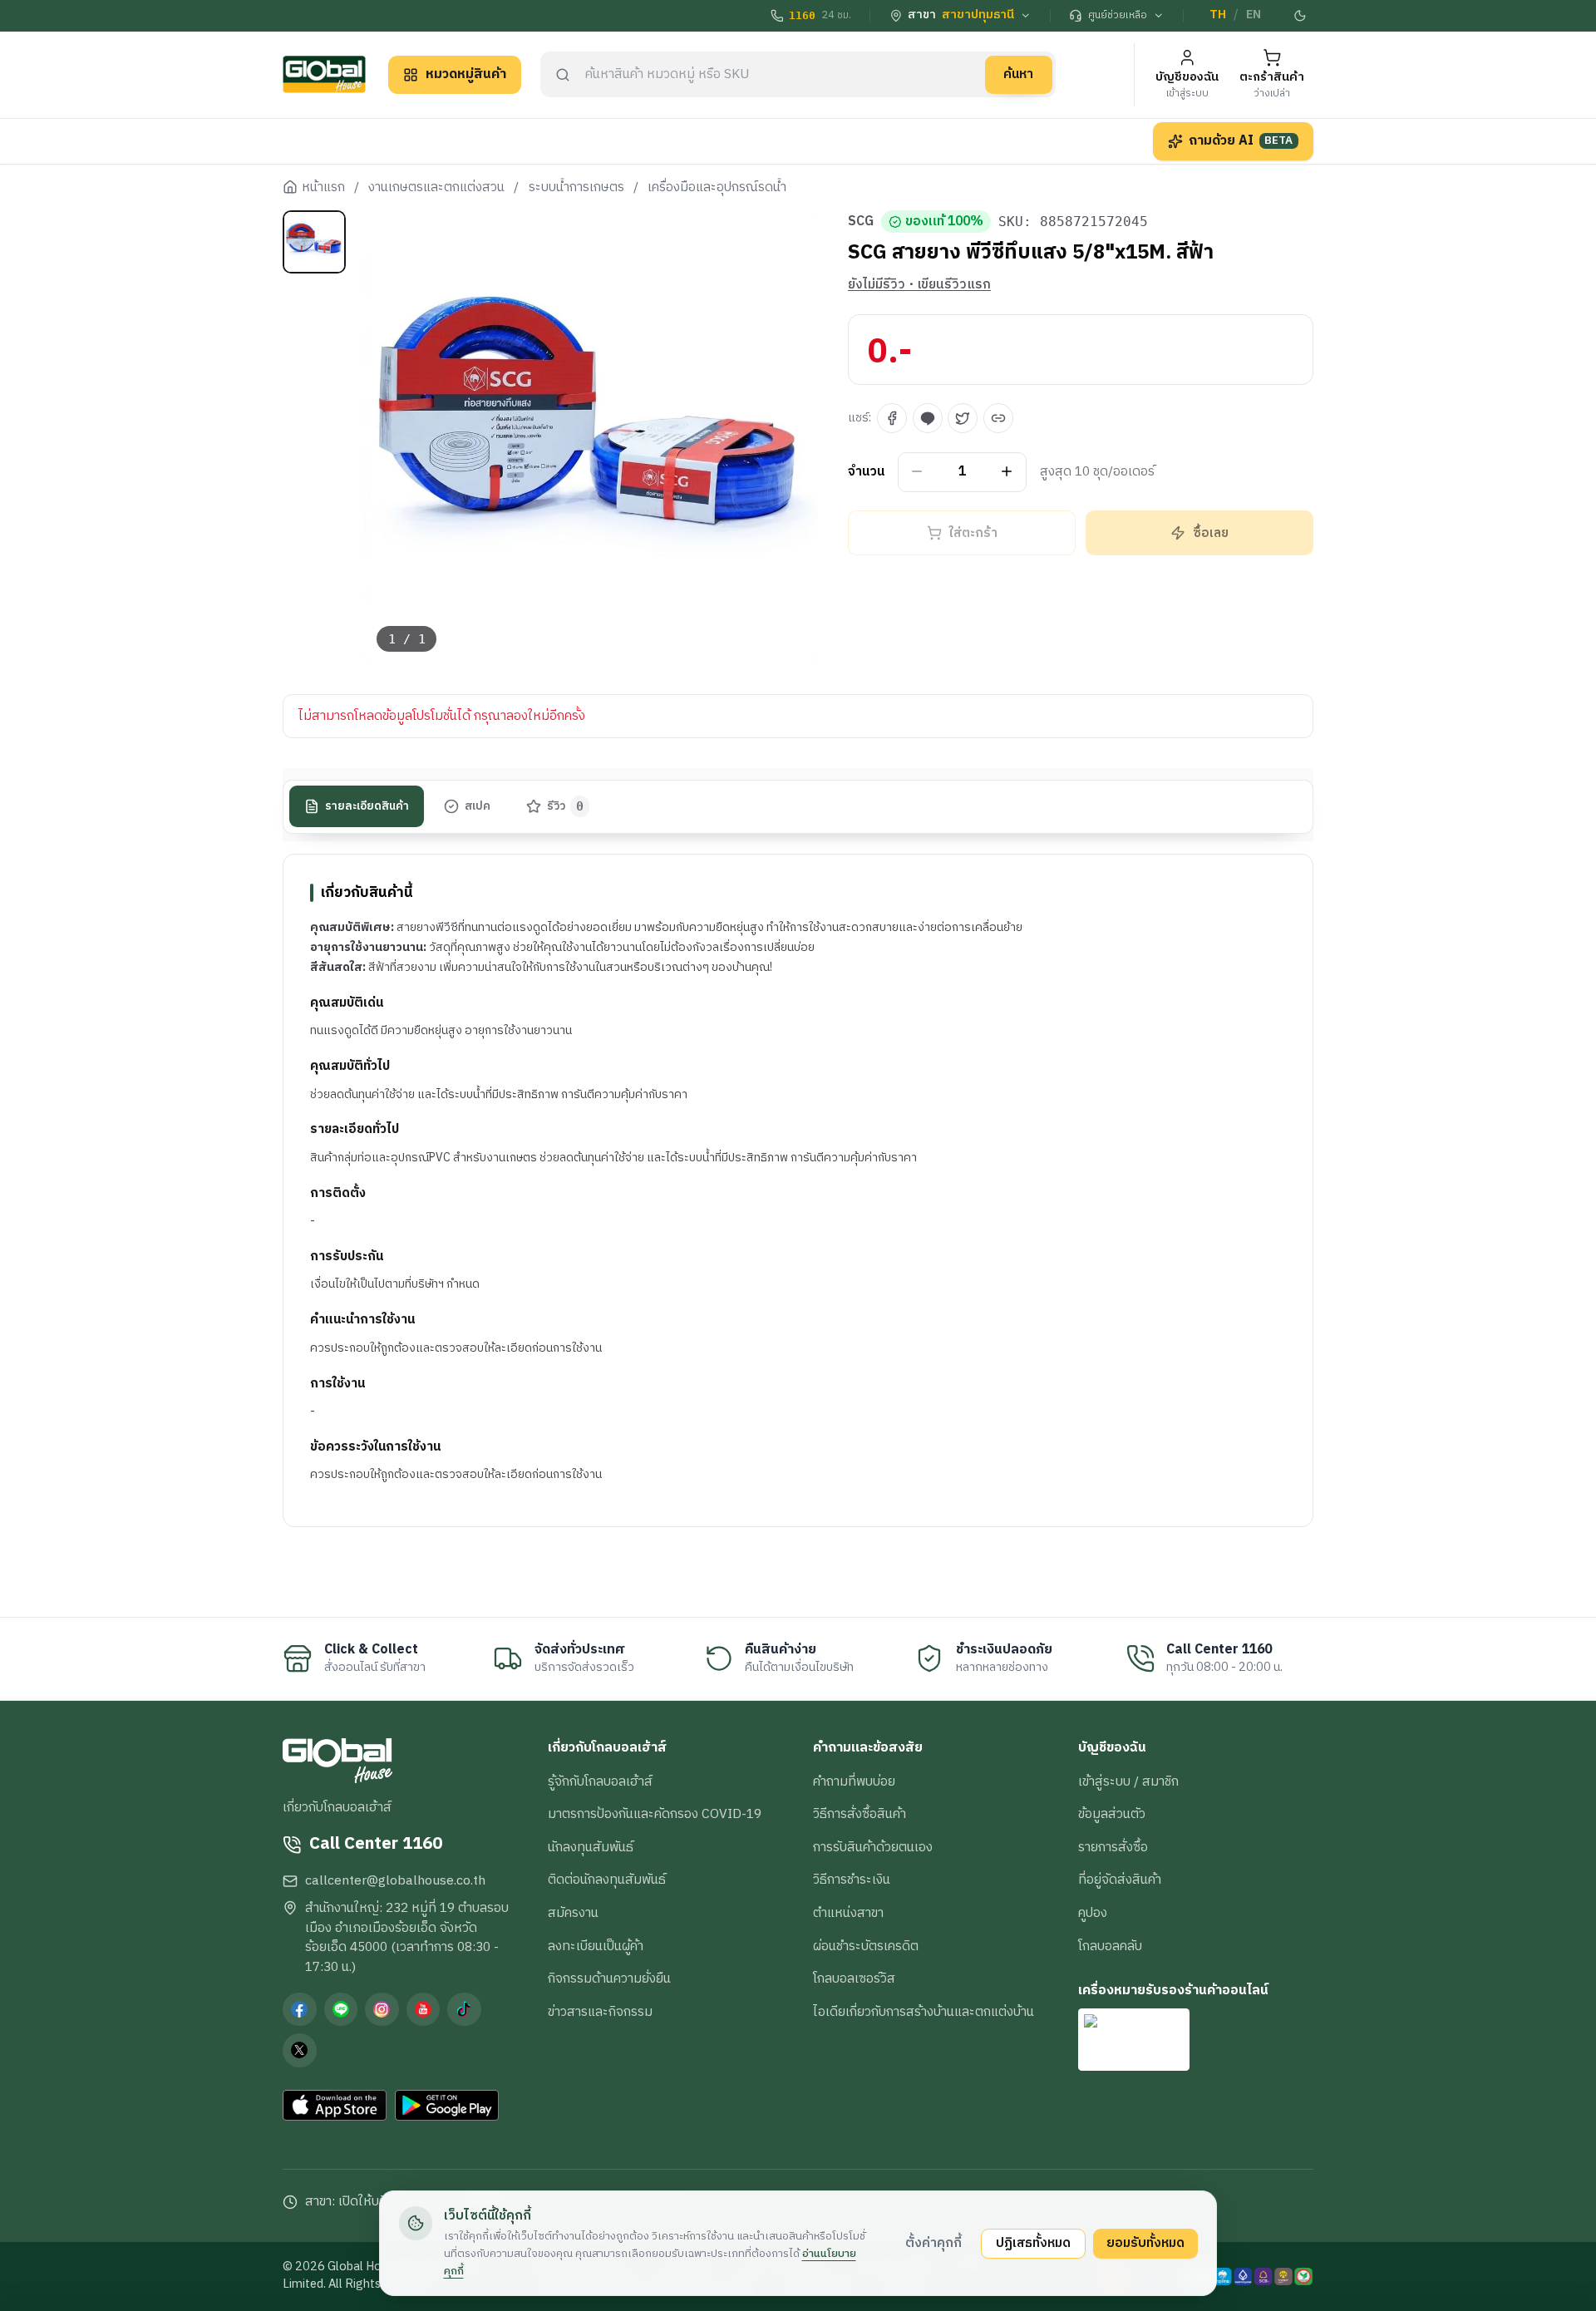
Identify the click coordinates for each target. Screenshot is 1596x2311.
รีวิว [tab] (566, 806)
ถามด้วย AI (1241, 140)
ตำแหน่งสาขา (848, 1913)
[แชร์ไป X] (963, 418)
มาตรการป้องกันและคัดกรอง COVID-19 (655, 1814)
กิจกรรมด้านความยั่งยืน (609, 1978)
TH (1218, 15)
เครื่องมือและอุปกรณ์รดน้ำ (717, 188)
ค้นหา (1018, 74)
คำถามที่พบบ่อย (854, 1781)
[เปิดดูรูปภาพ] (591, 438)
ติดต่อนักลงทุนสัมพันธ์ (607, 1880)
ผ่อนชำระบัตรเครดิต (866, 1946)
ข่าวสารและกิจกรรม (600, 2012)
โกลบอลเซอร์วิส (854, 1978)
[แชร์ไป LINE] (928, 418)
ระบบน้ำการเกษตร (576, 188)
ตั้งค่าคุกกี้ (933, 2243)
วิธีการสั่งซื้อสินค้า (860, 1814)
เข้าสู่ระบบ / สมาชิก (1128, 1781)
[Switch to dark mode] (1301, 16)
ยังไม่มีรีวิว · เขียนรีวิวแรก (919, 285)
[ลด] (917, 472)
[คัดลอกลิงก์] (998, 418)
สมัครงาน (573, 1913)
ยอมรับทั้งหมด (1145, 2243)
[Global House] (324, 74)
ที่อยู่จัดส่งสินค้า (1120, 1880)
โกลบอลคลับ (1110, 1946)
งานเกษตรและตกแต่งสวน (436, 188)
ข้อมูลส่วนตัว (1112, 1814)
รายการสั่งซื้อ (1113, 1847)
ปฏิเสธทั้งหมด (1033, 2243)
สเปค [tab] (478, 806)
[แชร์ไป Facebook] (892, 418)
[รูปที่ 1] (314, 242)
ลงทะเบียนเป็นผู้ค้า (596, 1946)
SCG (861, 222)
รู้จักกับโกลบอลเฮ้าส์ (600, 1781)
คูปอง (1093, 1913)
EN (1254, 15)
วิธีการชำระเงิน (852, 1880)
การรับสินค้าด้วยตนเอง (873, 1847)
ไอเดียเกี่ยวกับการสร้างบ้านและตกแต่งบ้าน (924, 2012)
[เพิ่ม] (1007, 472)
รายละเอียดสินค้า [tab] (367, 806)
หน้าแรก (323, 188)
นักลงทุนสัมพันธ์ (591, 1847)
